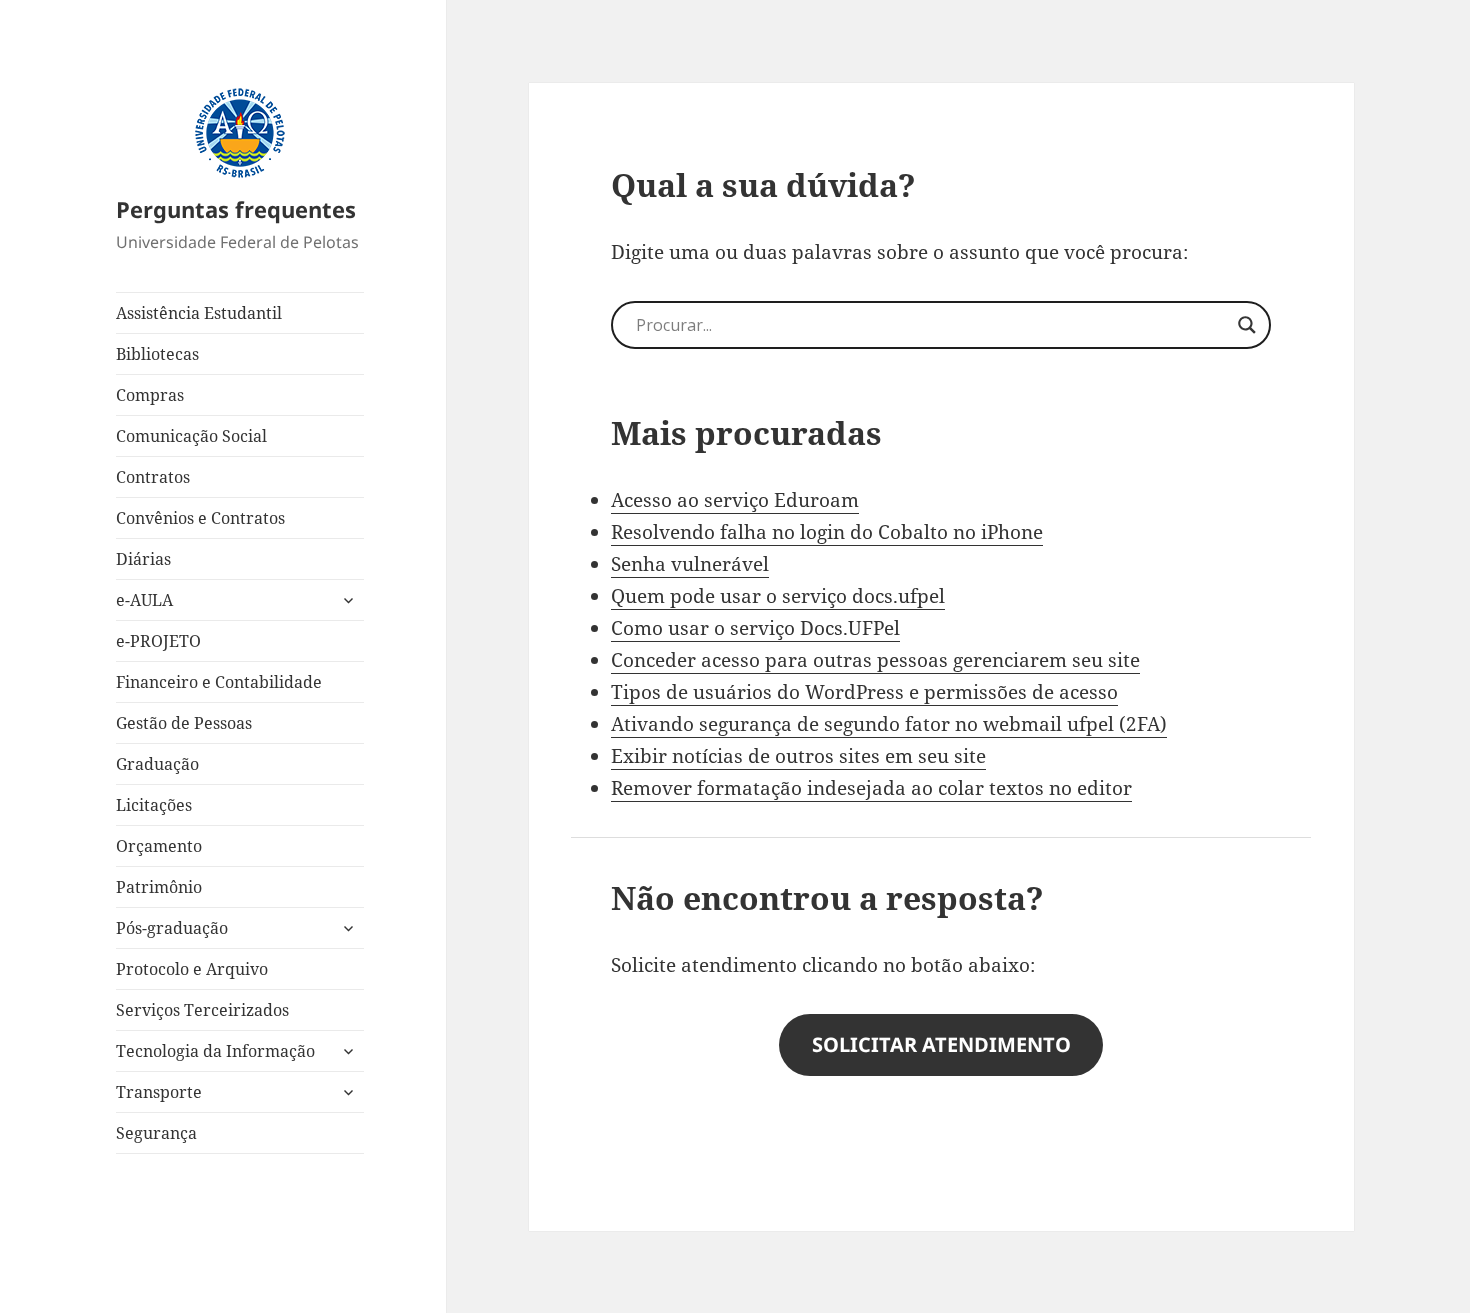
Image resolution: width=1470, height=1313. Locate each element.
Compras (150, 395)
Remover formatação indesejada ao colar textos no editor (871, 788)
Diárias (143, 559)
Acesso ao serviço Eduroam (735, 500)
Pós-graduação (172, 928)
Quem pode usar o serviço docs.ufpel (778, 596)
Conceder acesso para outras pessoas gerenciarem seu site (875, 660)
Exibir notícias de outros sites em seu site (798, 756)
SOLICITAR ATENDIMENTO (941, 1044)
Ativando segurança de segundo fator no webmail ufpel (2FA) (889, 724)
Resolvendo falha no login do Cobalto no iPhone (827, 532)
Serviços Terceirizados (202, 1010)
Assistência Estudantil (199, 313)
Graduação (157, 764)
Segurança (156, 1133)
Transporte (159, 1092)
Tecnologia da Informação (215, 1051)
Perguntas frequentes (236, 209)
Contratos (153, 477)
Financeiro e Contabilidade (219, 682)
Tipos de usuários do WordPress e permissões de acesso (864, 692)
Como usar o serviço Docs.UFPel (755, 628)
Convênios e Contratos (200, 518)
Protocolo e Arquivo (192, 969)
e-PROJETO (158, 641)
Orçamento (159, 846)
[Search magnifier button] (1247, 325)
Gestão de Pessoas (184, 723)
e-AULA (144, 600)
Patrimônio (159, 887)
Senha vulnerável (690, 564)
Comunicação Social (191, 436)
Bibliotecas (157, 354)
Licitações (154, 805)
